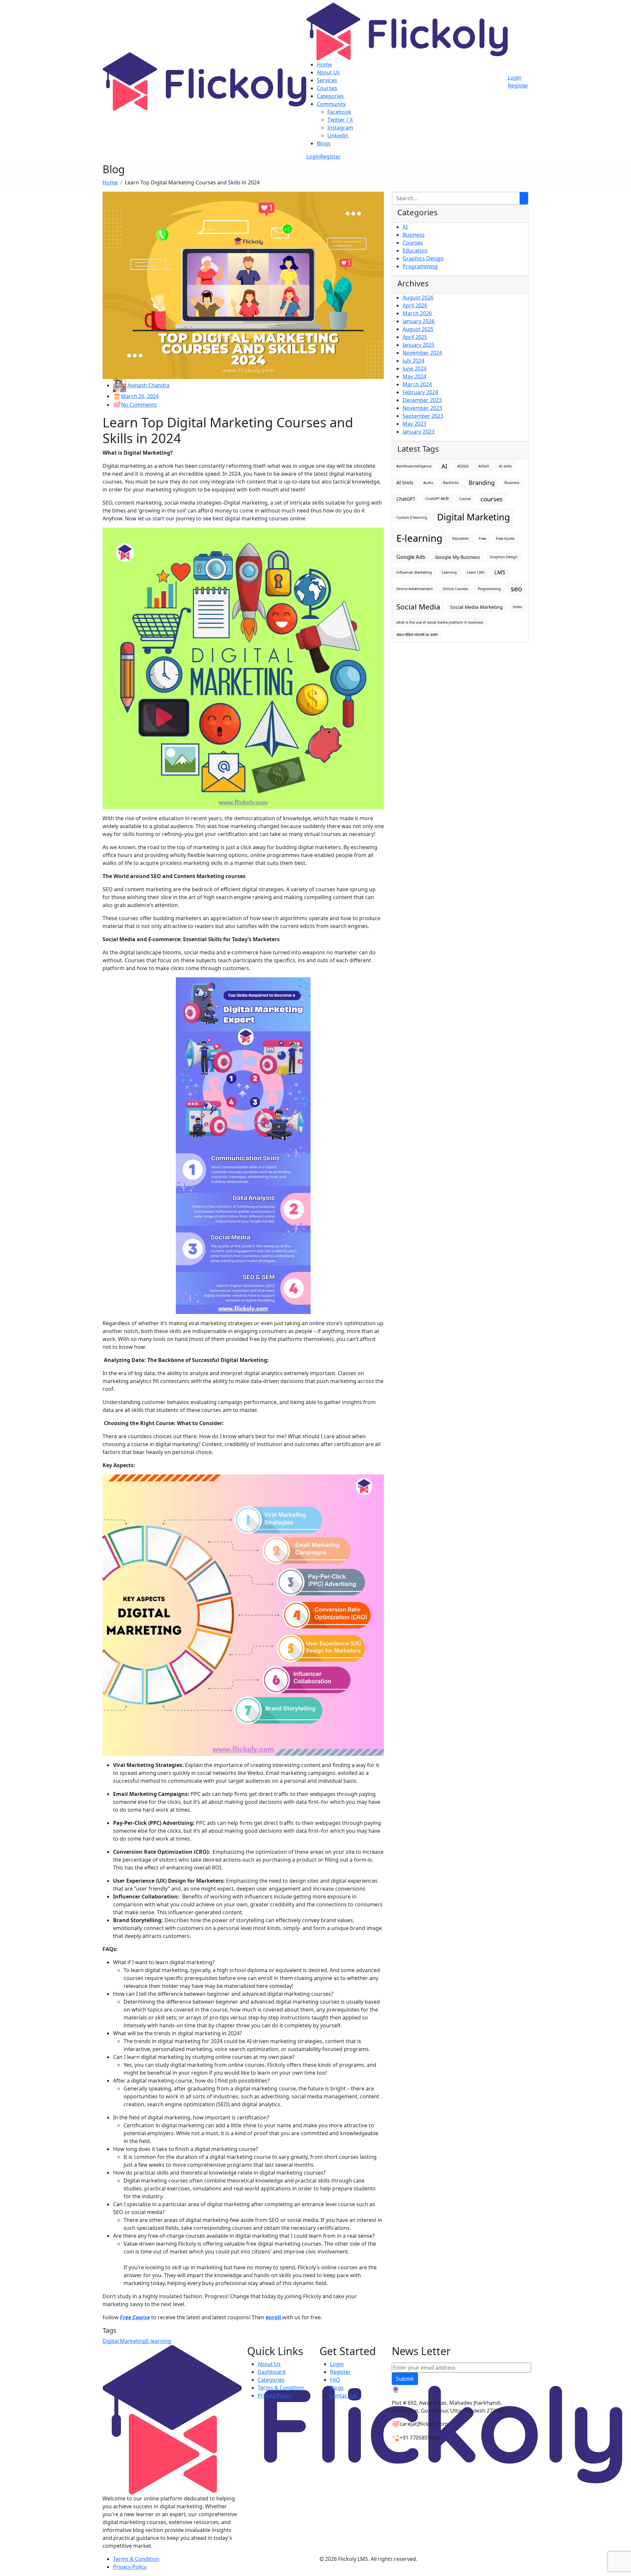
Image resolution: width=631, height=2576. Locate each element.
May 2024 (414, 376)
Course (465, 499)
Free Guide (505, 538)
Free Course (135, 2317)
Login (313, 156)
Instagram (340, 128)
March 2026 (417, 313)
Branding (482, 482)
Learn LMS (476, 572)
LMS (500, 572)
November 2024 (422, 353)
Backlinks (451, 483)
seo (516, 589)
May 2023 (414, 424)
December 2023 (422, 400)
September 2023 (423, 416)
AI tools (405, 482)
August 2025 (418, 329)
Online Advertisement (415, 589)
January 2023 (419, 432)
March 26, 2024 (140, 396)
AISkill (484, 466)
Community (331, 104)
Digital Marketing (124, 2341)
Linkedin (338, 135)
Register (330, 156)
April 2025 (415, 337)
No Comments (139, 405)
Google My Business (458, 557)
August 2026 (418, 298)
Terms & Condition (281, 2388)
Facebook (339, 112)
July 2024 (413, 361)
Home (324, 64)
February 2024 (420, 392)
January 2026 (419, 321)
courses (491, 499)
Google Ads (411, 557)
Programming (420, 266)
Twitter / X (340, 120)
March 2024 (417, 384)
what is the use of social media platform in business (440, 622)
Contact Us (344, 2396)
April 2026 (415, 305)
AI (405, 227)
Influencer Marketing (414, 572)
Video (517, 607)
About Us (328, 72)
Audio (428, 483)
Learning (449, 572)
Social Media (418, 607)
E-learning (159, 2341)
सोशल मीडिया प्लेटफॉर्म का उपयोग (417, 635)
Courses (327, 88)
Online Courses (455, 589)
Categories (330, 96)
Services (327, 80)
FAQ (335, 2380)
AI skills (505, 466)
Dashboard (272, 2372)
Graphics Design (423, 258)
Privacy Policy (274, 2396)
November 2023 (422, 408)
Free (482, 538)
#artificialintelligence (414, 466)
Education (415, 250)
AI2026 (463, 466)
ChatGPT (406, 499)
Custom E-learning (412, 517)
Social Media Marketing (477, 607)
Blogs (324, 143)
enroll (274, 2317)
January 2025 (419, 345)
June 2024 (415, 369)
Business (414, 235)
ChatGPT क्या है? (437, 499)
